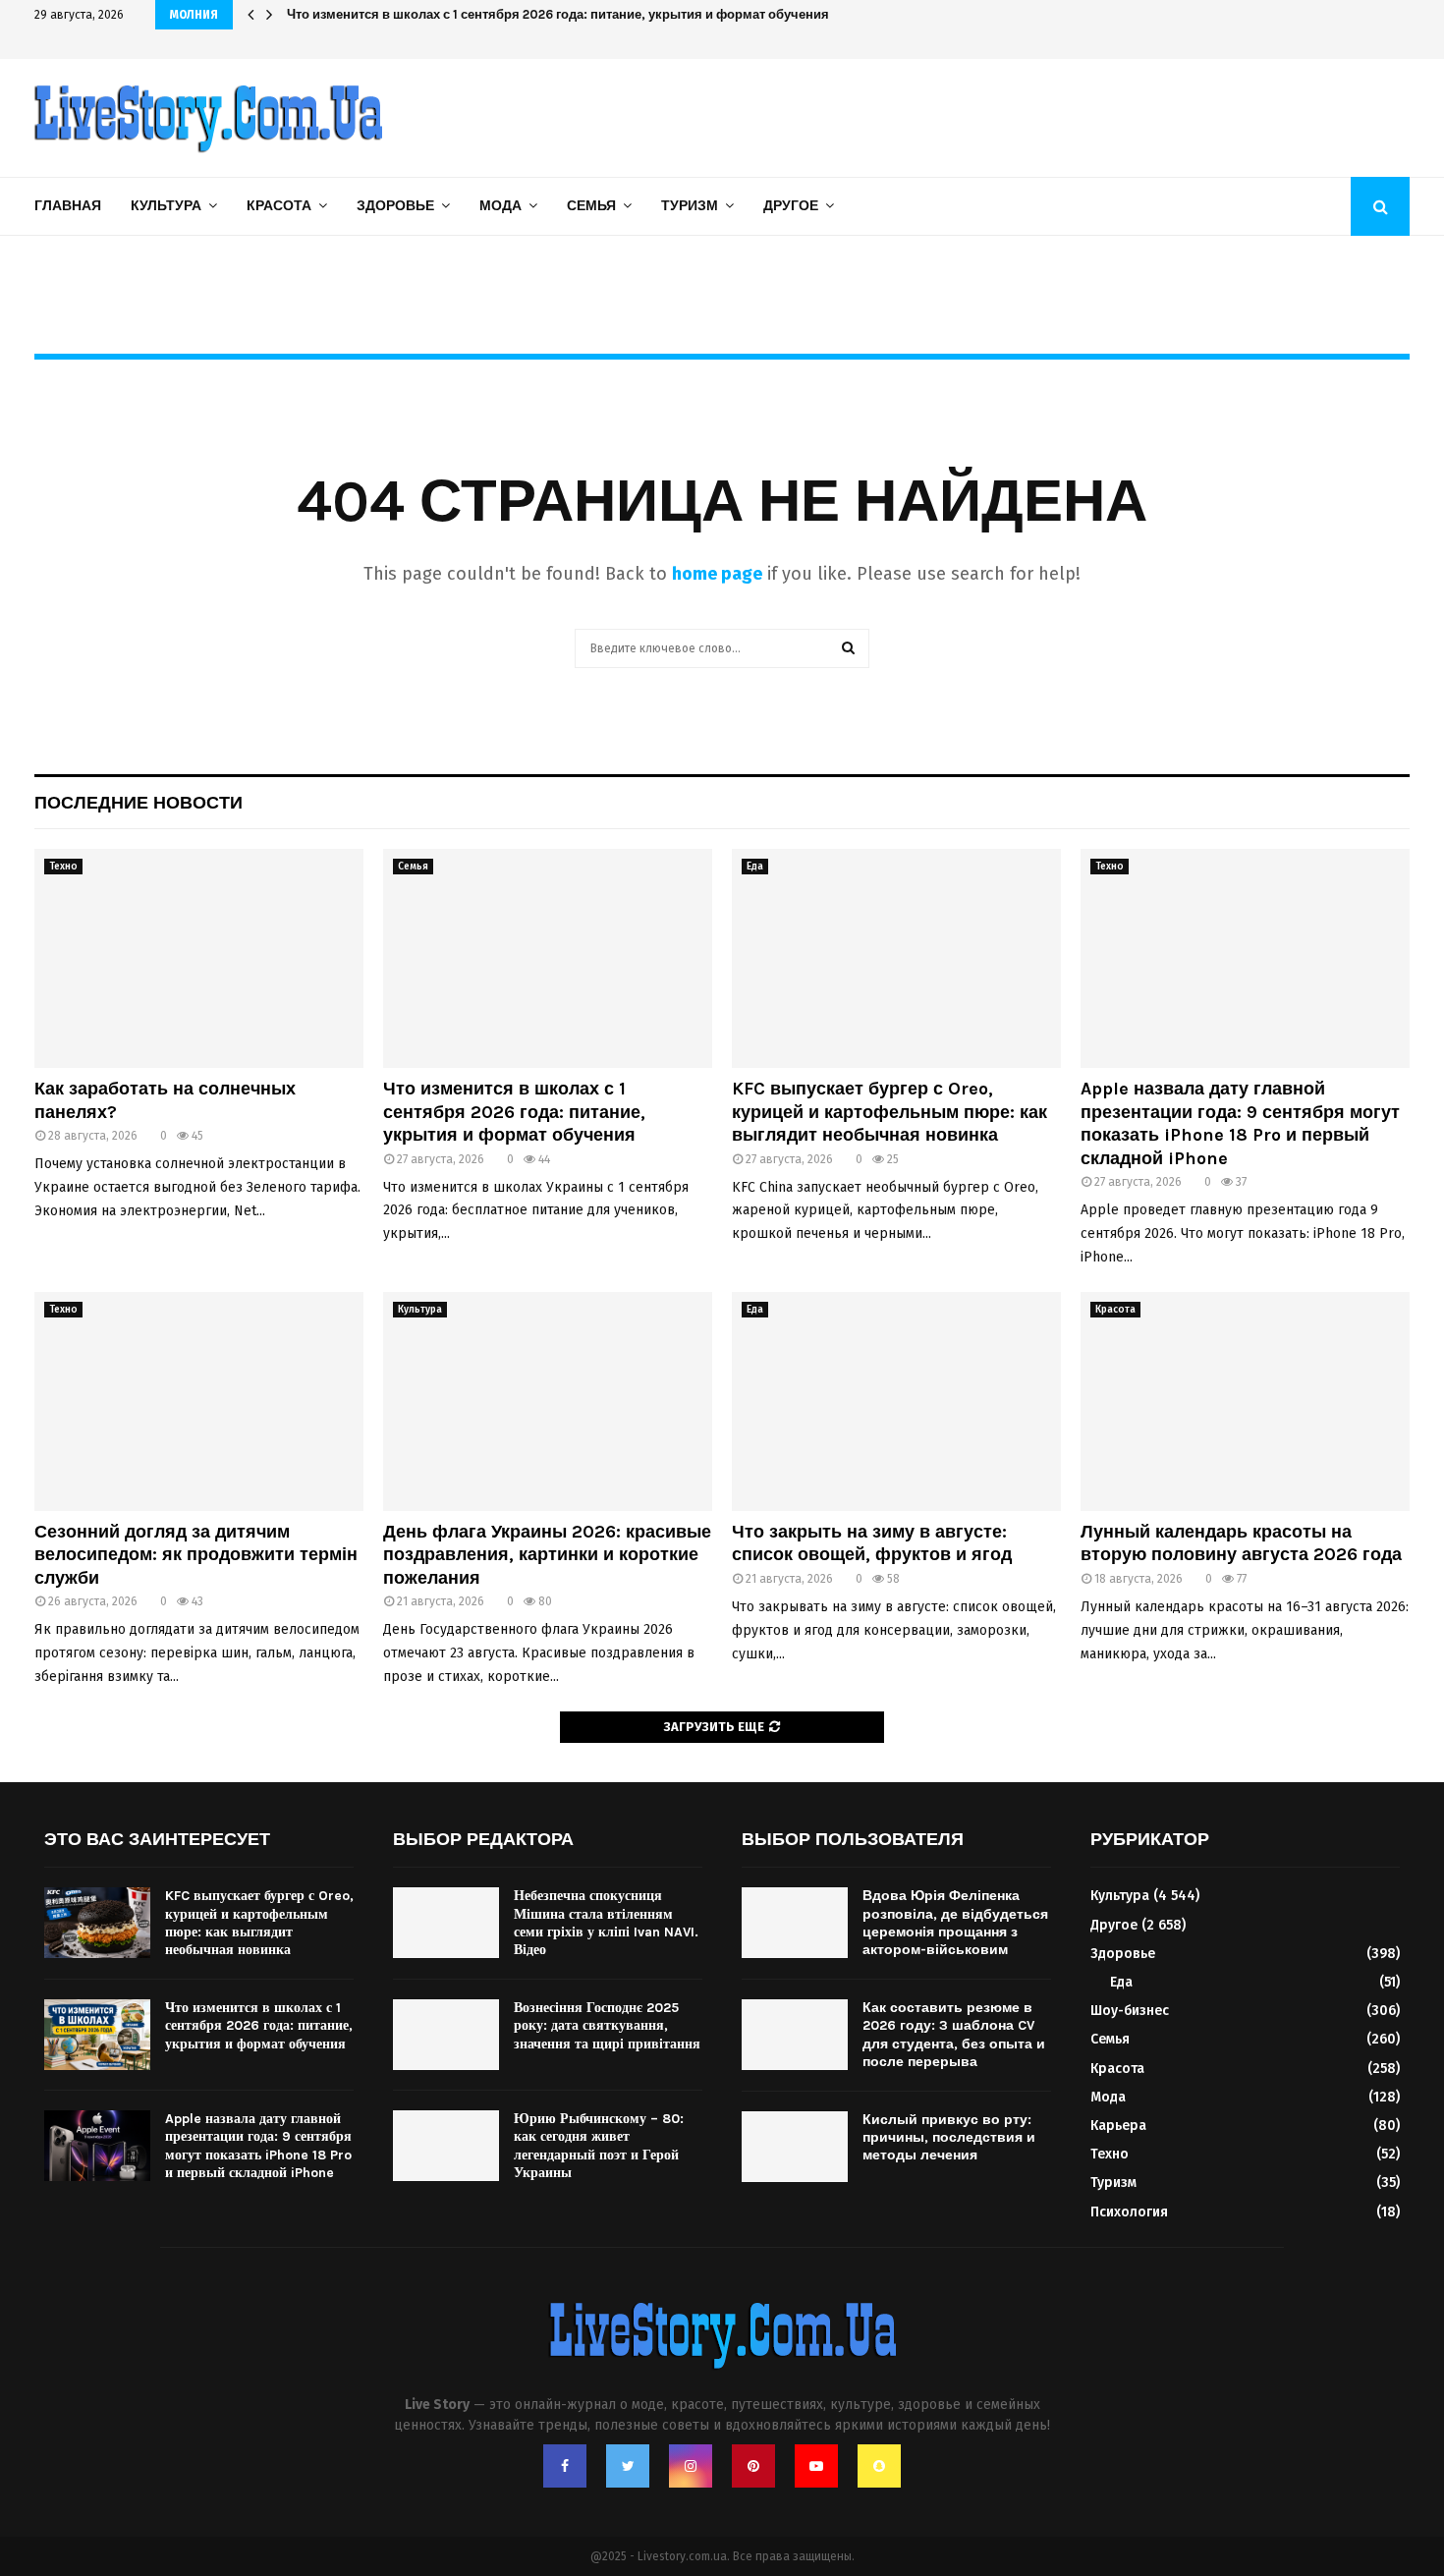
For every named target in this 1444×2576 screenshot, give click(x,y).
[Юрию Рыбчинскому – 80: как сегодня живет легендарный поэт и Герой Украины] (446, 2146)
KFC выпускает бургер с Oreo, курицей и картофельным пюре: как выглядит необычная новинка (889, 1112)
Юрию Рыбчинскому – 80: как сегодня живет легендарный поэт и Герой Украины (599, 2146)
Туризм (690, 206)
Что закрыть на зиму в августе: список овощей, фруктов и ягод (872, 1543)
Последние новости (139, 803)
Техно (63, 867)
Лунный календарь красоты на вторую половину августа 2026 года (1241, 1543)
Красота (279, 206)
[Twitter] (628, 2466)
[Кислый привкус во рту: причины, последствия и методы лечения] (795, 2147)
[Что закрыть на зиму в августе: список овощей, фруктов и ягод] (896, 1401)
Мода (500, 206)
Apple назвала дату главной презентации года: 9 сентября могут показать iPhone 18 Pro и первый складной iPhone (1240, 1123)
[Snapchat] (879, 2466)
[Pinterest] (753, 2466)
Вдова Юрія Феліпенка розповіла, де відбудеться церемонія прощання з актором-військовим (955, 1923)
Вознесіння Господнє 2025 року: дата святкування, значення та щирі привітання (607, 2025)
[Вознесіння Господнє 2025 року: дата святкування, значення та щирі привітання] (446, 2035)
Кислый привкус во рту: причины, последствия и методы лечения (949, 2137)
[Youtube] (816, 2466)
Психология (1129, 2212)
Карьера (1118, 2126)
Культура (166, 206)
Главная (68, 206)
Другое (791, 206)
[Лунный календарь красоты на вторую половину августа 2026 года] (1245, 1401)
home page (717, 574)
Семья (591, 206)
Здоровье (395, 206)
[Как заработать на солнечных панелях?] (199, 958)
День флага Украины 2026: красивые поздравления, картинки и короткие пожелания (547, 1555)
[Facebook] (565, 2466)
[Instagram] (691, 2466)
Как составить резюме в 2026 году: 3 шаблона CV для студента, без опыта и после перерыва (954, 2035)
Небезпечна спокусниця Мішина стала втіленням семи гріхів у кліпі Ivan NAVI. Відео (606, 1923)
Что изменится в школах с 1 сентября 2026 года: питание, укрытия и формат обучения (573, 14)
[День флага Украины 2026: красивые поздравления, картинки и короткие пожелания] (548, 1401)
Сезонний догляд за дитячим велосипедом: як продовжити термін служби (196, 1555)
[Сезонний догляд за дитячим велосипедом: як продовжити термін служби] (199, 1401)
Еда (755, 867)
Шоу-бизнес (1130, 2011)
